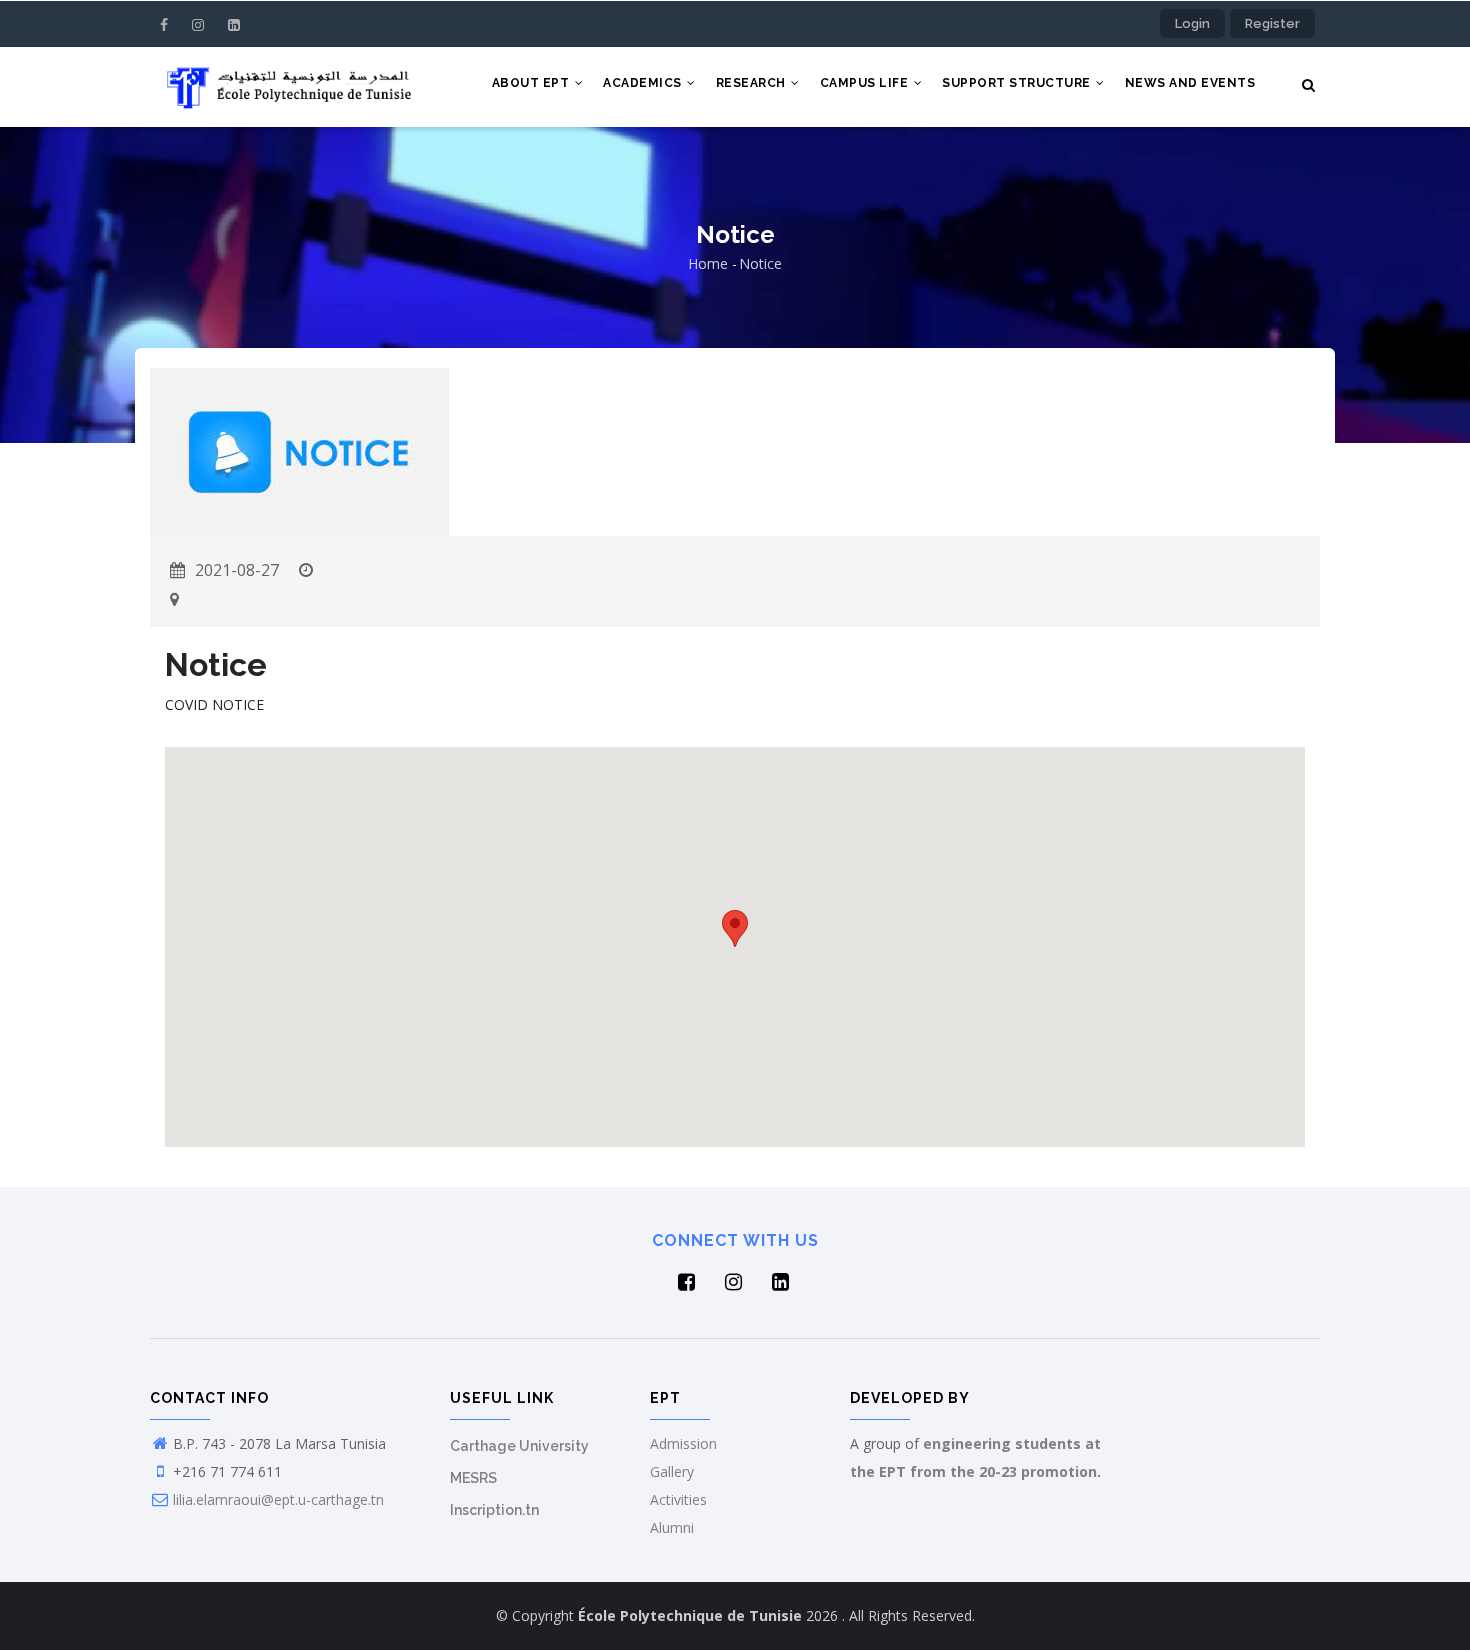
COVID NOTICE (214, 704)
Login (1192, 23)
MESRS (473, 1478)
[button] (735, 928)
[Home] (285, 87)
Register (1272, 23)
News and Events (1190, 83)
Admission (683, 1443)
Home (708, 263)
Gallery (672, 1471)
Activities (678, 1499)
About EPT (532, 83)
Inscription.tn (494, 1510)
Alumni (672, 1527)
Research (753, 83)
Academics (644, 83)
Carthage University (519, 1446)
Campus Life (866, 83)
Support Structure (1018, 83)
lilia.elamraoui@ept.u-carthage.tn (278, 1499)
